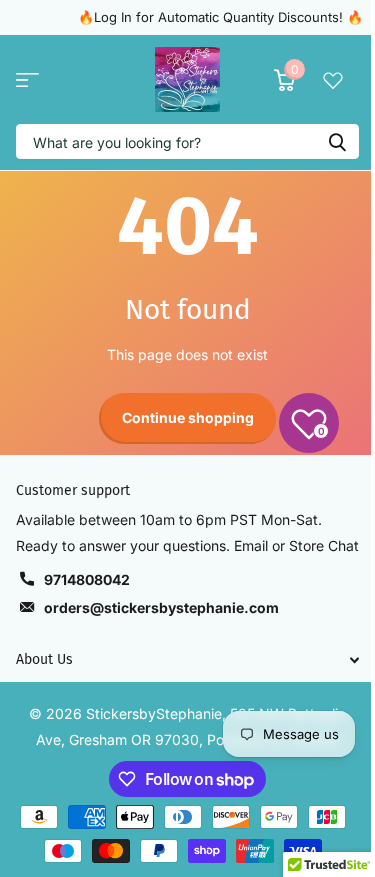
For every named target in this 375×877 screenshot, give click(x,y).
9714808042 (87, 579)
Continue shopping (188, 417)
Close (187, 659)
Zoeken (337, 141)
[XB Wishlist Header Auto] (333, 80)
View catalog (27, 79)
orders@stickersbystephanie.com (161, 607)
